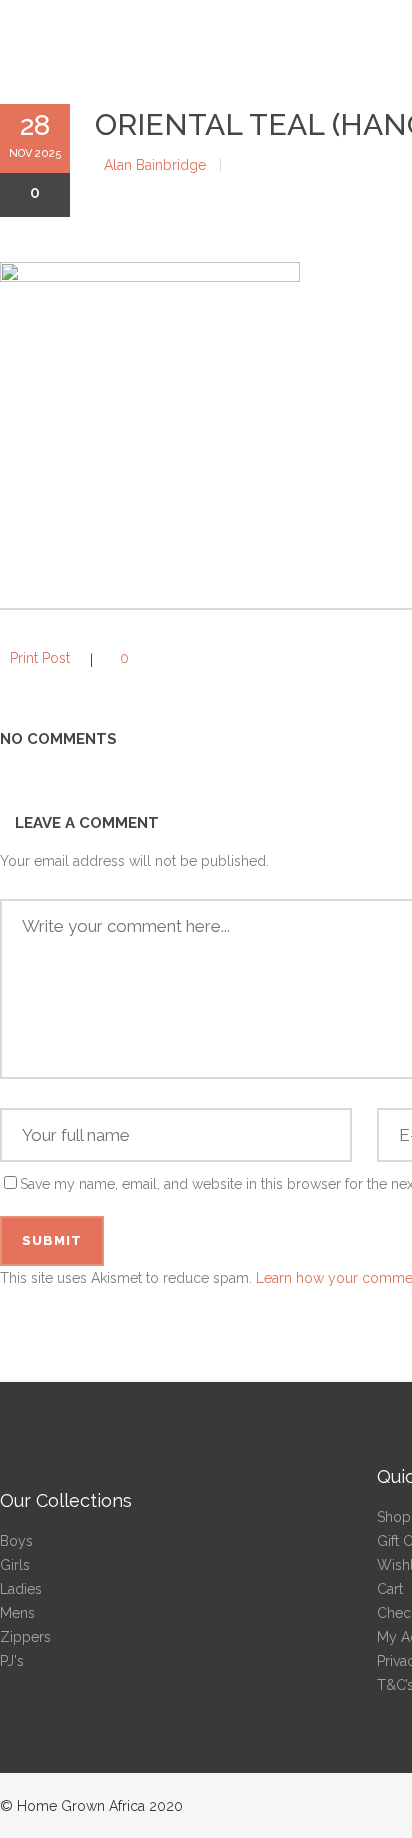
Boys (16, 1541)
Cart (390, 1589)
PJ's (12, 1661)
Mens (17, 1613)
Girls (15, 1565)
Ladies (21, 1589)
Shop (394, 1517)
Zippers (25, 1637)
